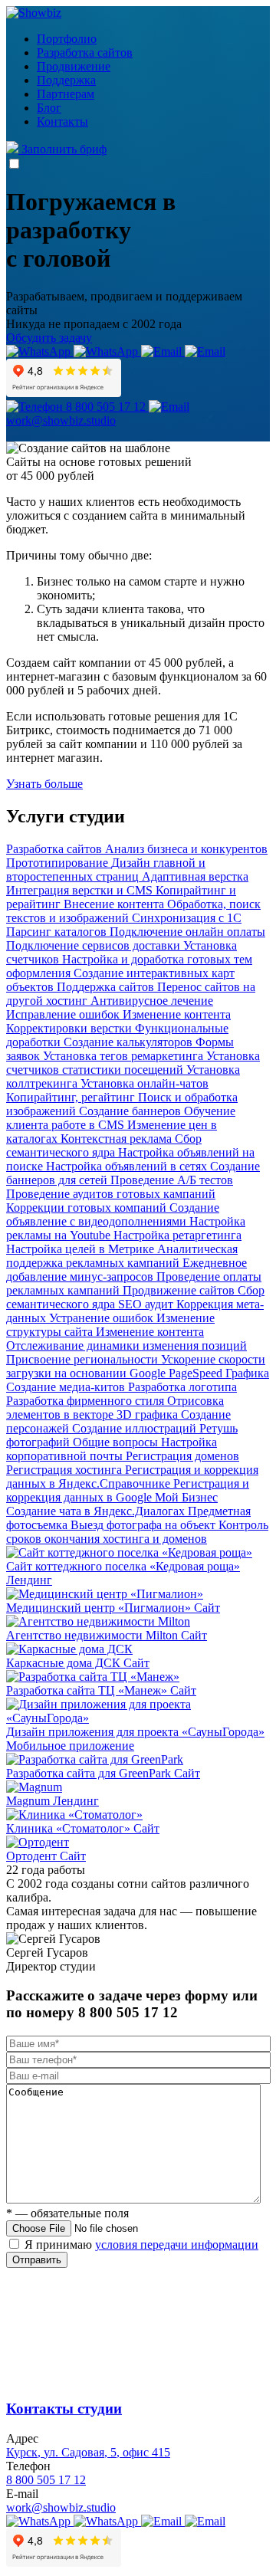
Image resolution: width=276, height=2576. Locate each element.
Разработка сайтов (85, 53)
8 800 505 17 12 (46, 2480)
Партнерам (66, 94)
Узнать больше (44, 784)
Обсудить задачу (49, 338)
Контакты (62, 121)
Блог (49, 108)
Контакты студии (64, 2409)
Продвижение (74, 66)
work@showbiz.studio (61, 2507)
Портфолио (67, 39)
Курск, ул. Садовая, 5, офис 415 (88, 2452)
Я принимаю (141, 2245)
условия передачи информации (177, 2245)
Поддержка (66, 80)
